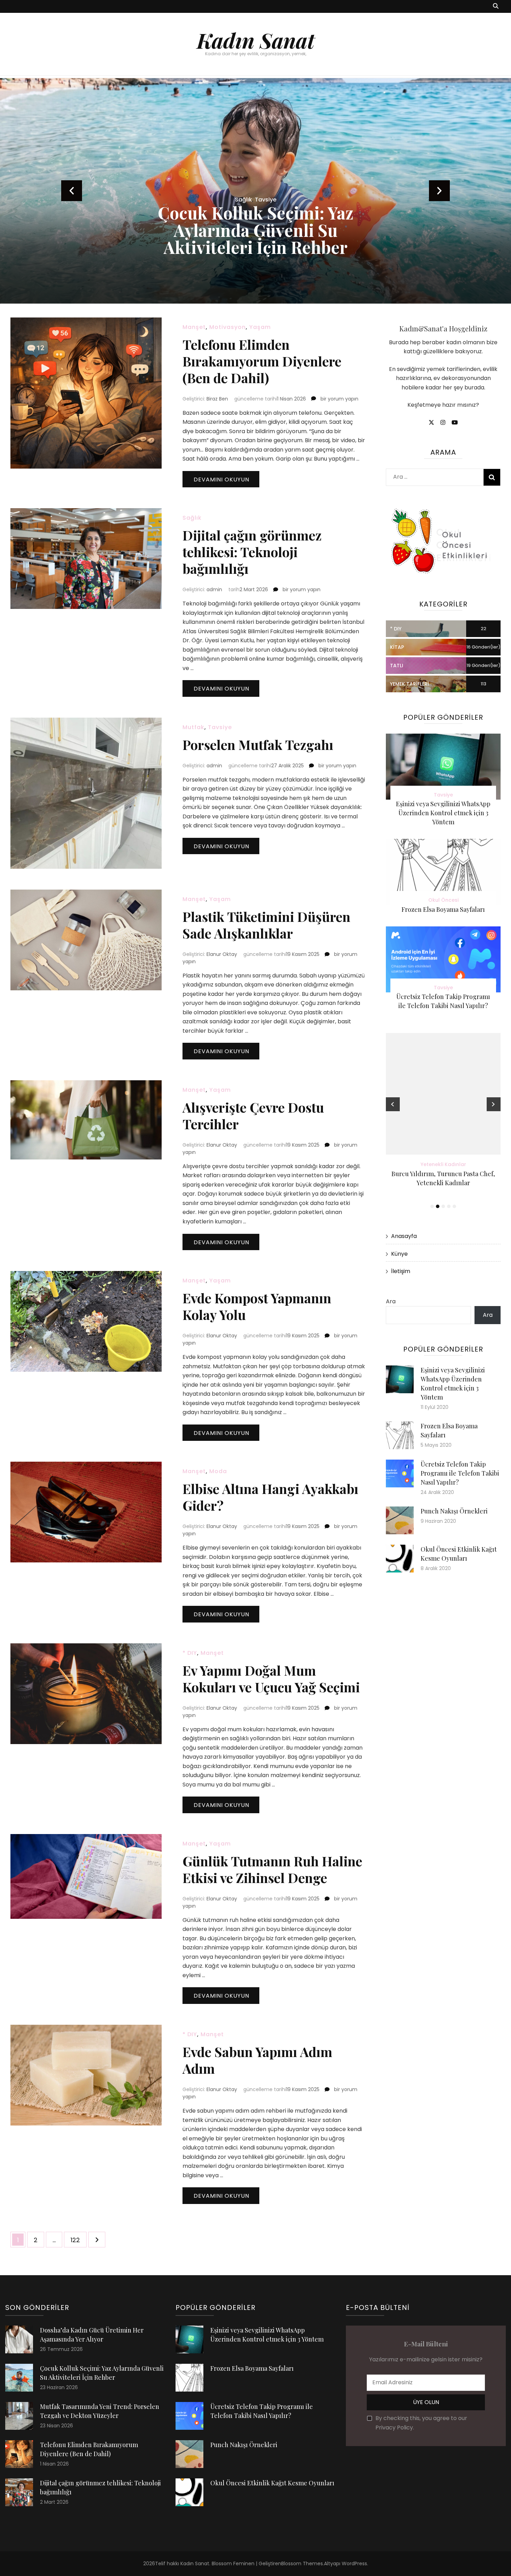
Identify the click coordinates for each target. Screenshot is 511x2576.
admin (214, 589)
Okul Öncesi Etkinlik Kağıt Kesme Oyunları (272, 2483)
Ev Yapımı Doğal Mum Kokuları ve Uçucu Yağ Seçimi (271, 1679)
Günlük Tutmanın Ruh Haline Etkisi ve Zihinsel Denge (272, 1869)
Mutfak (193, 727)
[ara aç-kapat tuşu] (496, 6)
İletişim (401, 1271)
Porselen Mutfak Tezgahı (258, 745)
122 (78, 2240)
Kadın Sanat (256, 40)
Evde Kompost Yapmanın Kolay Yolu (257, 1306)
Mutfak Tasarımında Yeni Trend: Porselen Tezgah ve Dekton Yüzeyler (255, 230)
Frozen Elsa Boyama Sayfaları (443, 909)
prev (72, 191)
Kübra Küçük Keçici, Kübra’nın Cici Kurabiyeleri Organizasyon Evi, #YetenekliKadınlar (443, 1183)
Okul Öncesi (443, 900)
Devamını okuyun (221, 480)
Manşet (194, 327)
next (439, 191)
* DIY (190, 1653)
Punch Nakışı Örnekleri (454, 1511)
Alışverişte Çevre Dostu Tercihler (253, 1116)
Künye (399, 1254)
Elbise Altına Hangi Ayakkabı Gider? (270, 1497)
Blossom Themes (302, 2563)
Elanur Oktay (222, 954)
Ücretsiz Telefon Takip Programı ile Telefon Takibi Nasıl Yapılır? (460, 1473)
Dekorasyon (256, 200)
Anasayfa (404, 1236)
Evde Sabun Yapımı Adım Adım (257, 2060)
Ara (391, 1301)
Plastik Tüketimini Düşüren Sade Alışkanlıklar (266, 925)
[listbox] (255, 191)
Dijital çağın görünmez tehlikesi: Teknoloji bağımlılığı (252, 552)
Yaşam (260, 327)
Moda (218, 1471)
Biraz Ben (217, 399)
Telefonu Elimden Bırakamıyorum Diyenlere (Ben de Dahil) (262, 361)
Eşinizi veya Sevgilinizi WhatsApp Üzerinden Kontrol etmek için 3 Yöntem (443, 813)
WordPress (354, 2563)
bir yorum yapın (339, 399)
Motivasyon (228, 327)
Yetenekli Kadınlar (443, 1164)
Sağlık (192, 518)
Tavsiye (220, 727)
